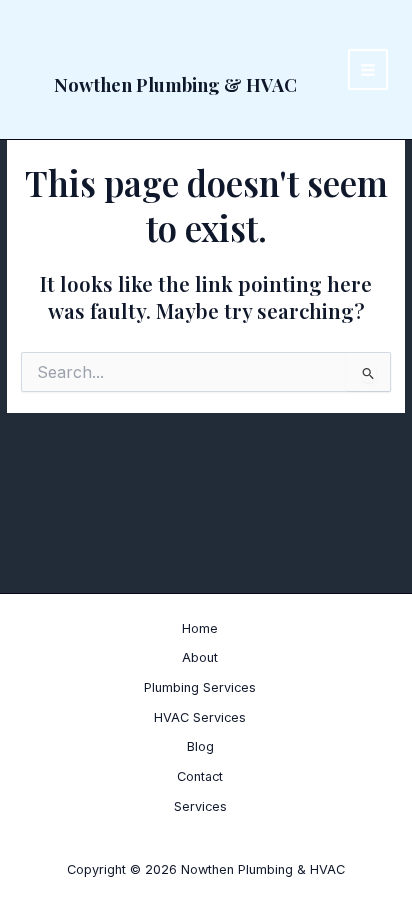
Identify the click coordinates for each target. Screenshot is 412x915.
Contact (200, 776)
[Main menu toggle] (368, 69)
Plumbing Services (200, 687)
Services (200, 806)
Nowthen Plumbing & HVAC (175, 84)
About (200, 657)
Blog (200, 746)
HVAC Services (200, 717)
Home (200, 628)
